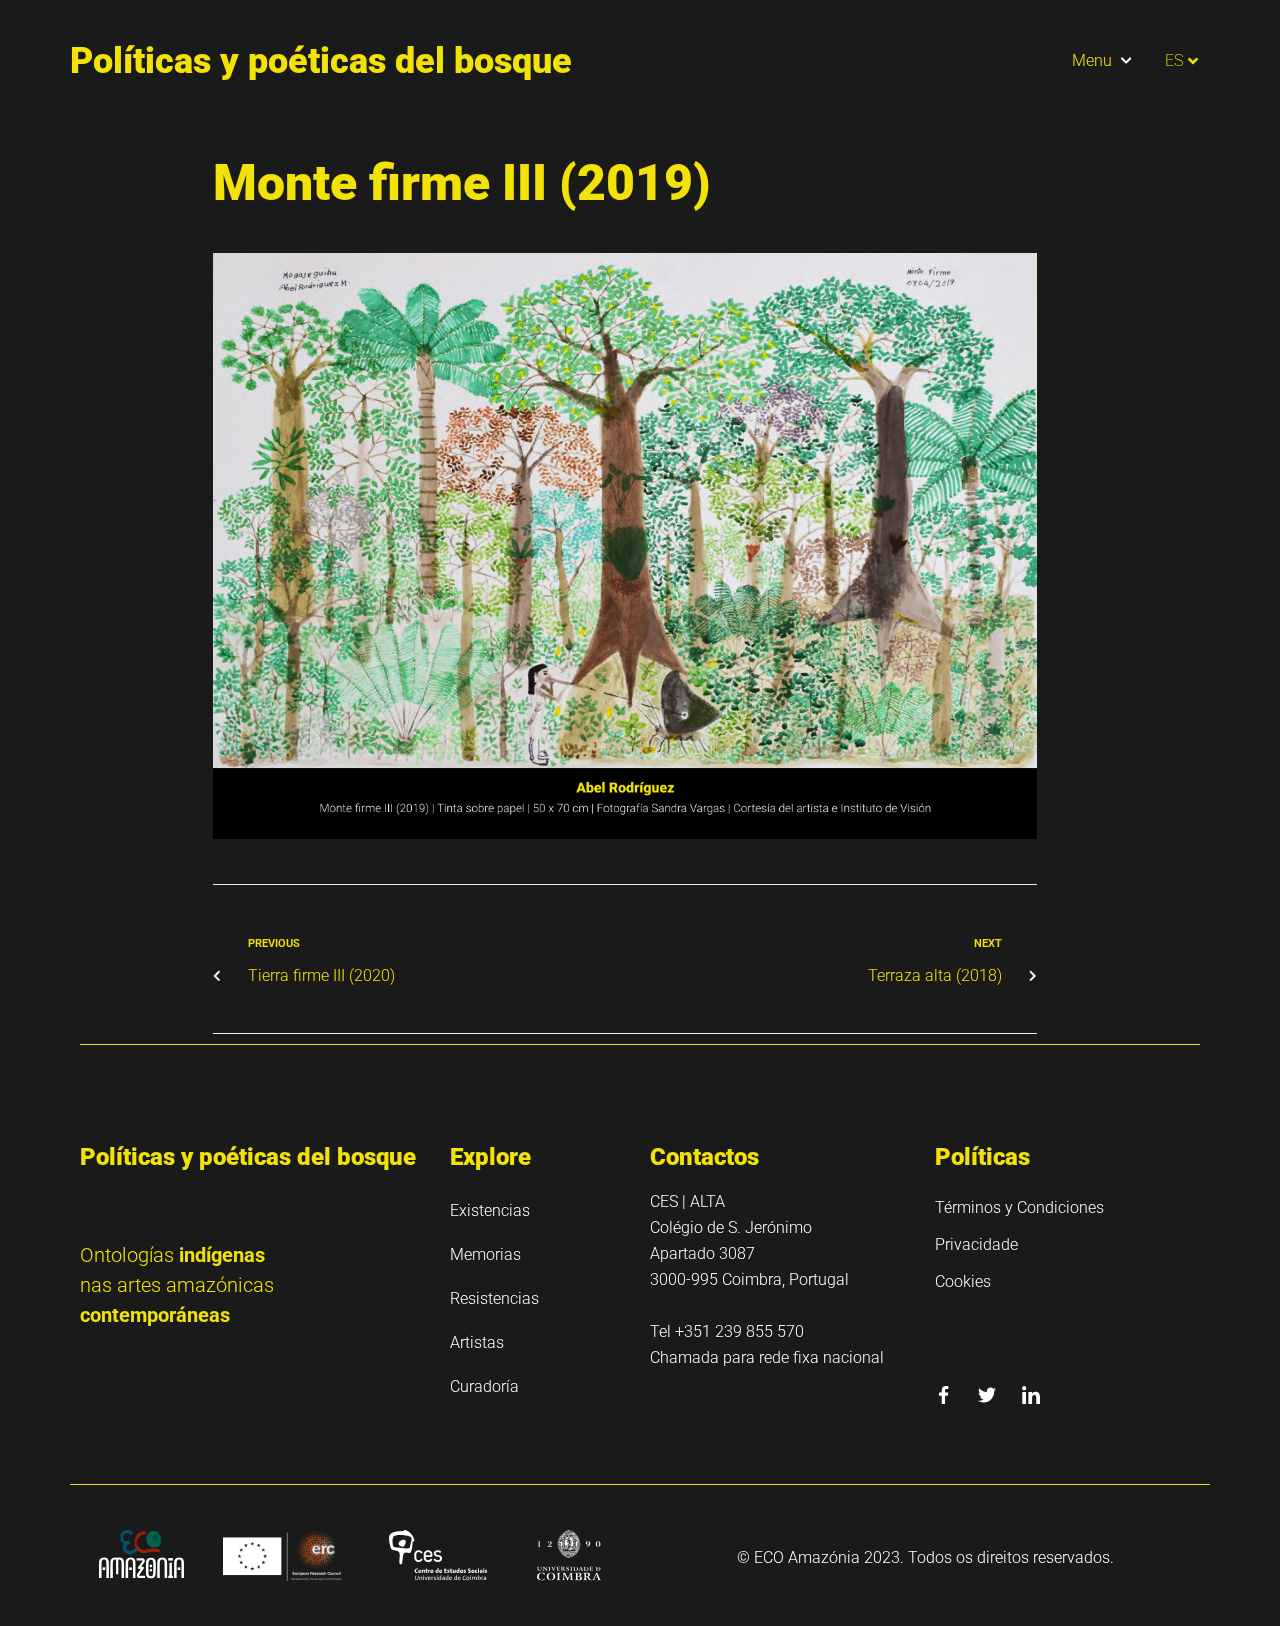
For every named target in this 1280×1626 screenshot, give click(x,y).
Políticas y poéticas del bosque (321, 61)
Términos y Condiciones (1019, 1207)
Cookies (963, 1281)
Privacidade (976, 1244)
